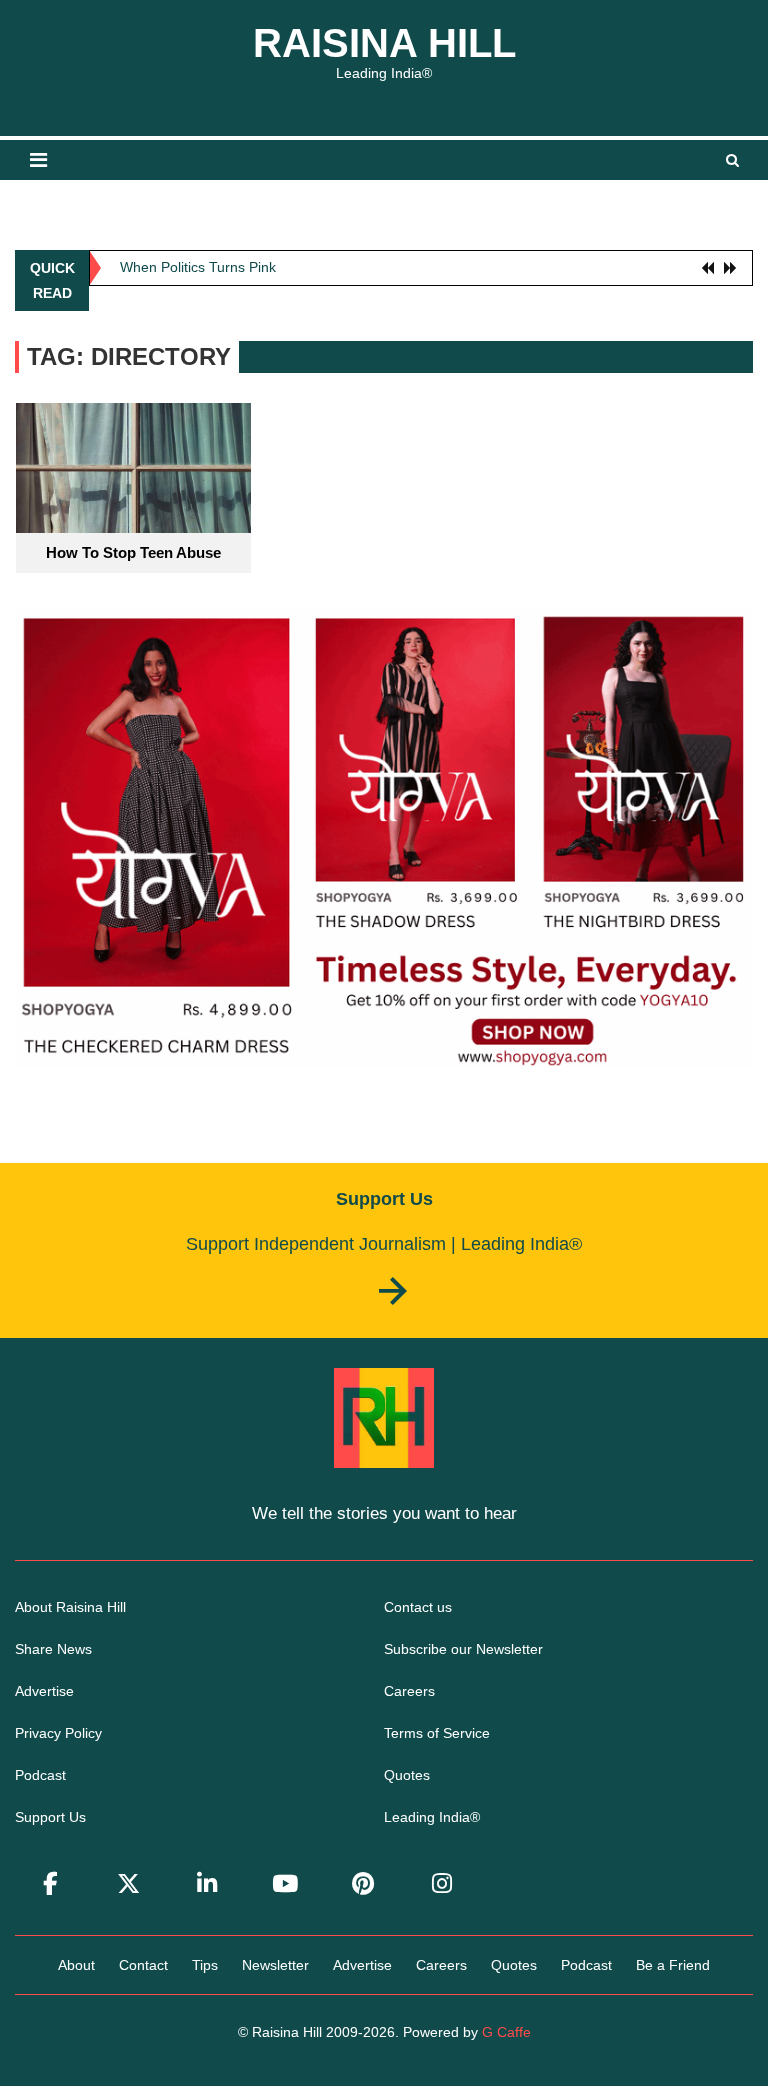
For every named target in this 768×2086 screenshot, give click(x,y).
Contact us (418, 1607)
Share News (53, 1649)
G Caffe (506, 2032)
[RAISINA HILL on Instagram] (442, 1884)
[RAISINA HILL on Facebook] (50, 1884)
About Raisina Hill (70, 1607)
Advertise (44, 1691)
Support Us (50, 1817)
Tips (205, 1965)
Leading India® (432, 1817)
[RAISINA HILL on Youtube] (285, 1884)
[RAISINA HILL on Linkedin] (207, 1884)
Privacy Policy (58, 1733)
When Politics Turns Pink (198, 262)
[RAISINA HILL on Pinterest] (364, 1884)
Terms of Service (437, 1733)
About (76, 1965)
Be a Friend (673, 1965)
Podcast (40, 1775)
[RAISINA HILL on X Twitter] (129, 1884)
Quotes (407, 1775)
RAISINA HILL (384, 43)
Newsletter (275, 1965)
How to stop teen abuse (133, 552)
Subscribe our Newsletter (463, 1649)
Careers (409, 1691)
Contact (143, 1965)
